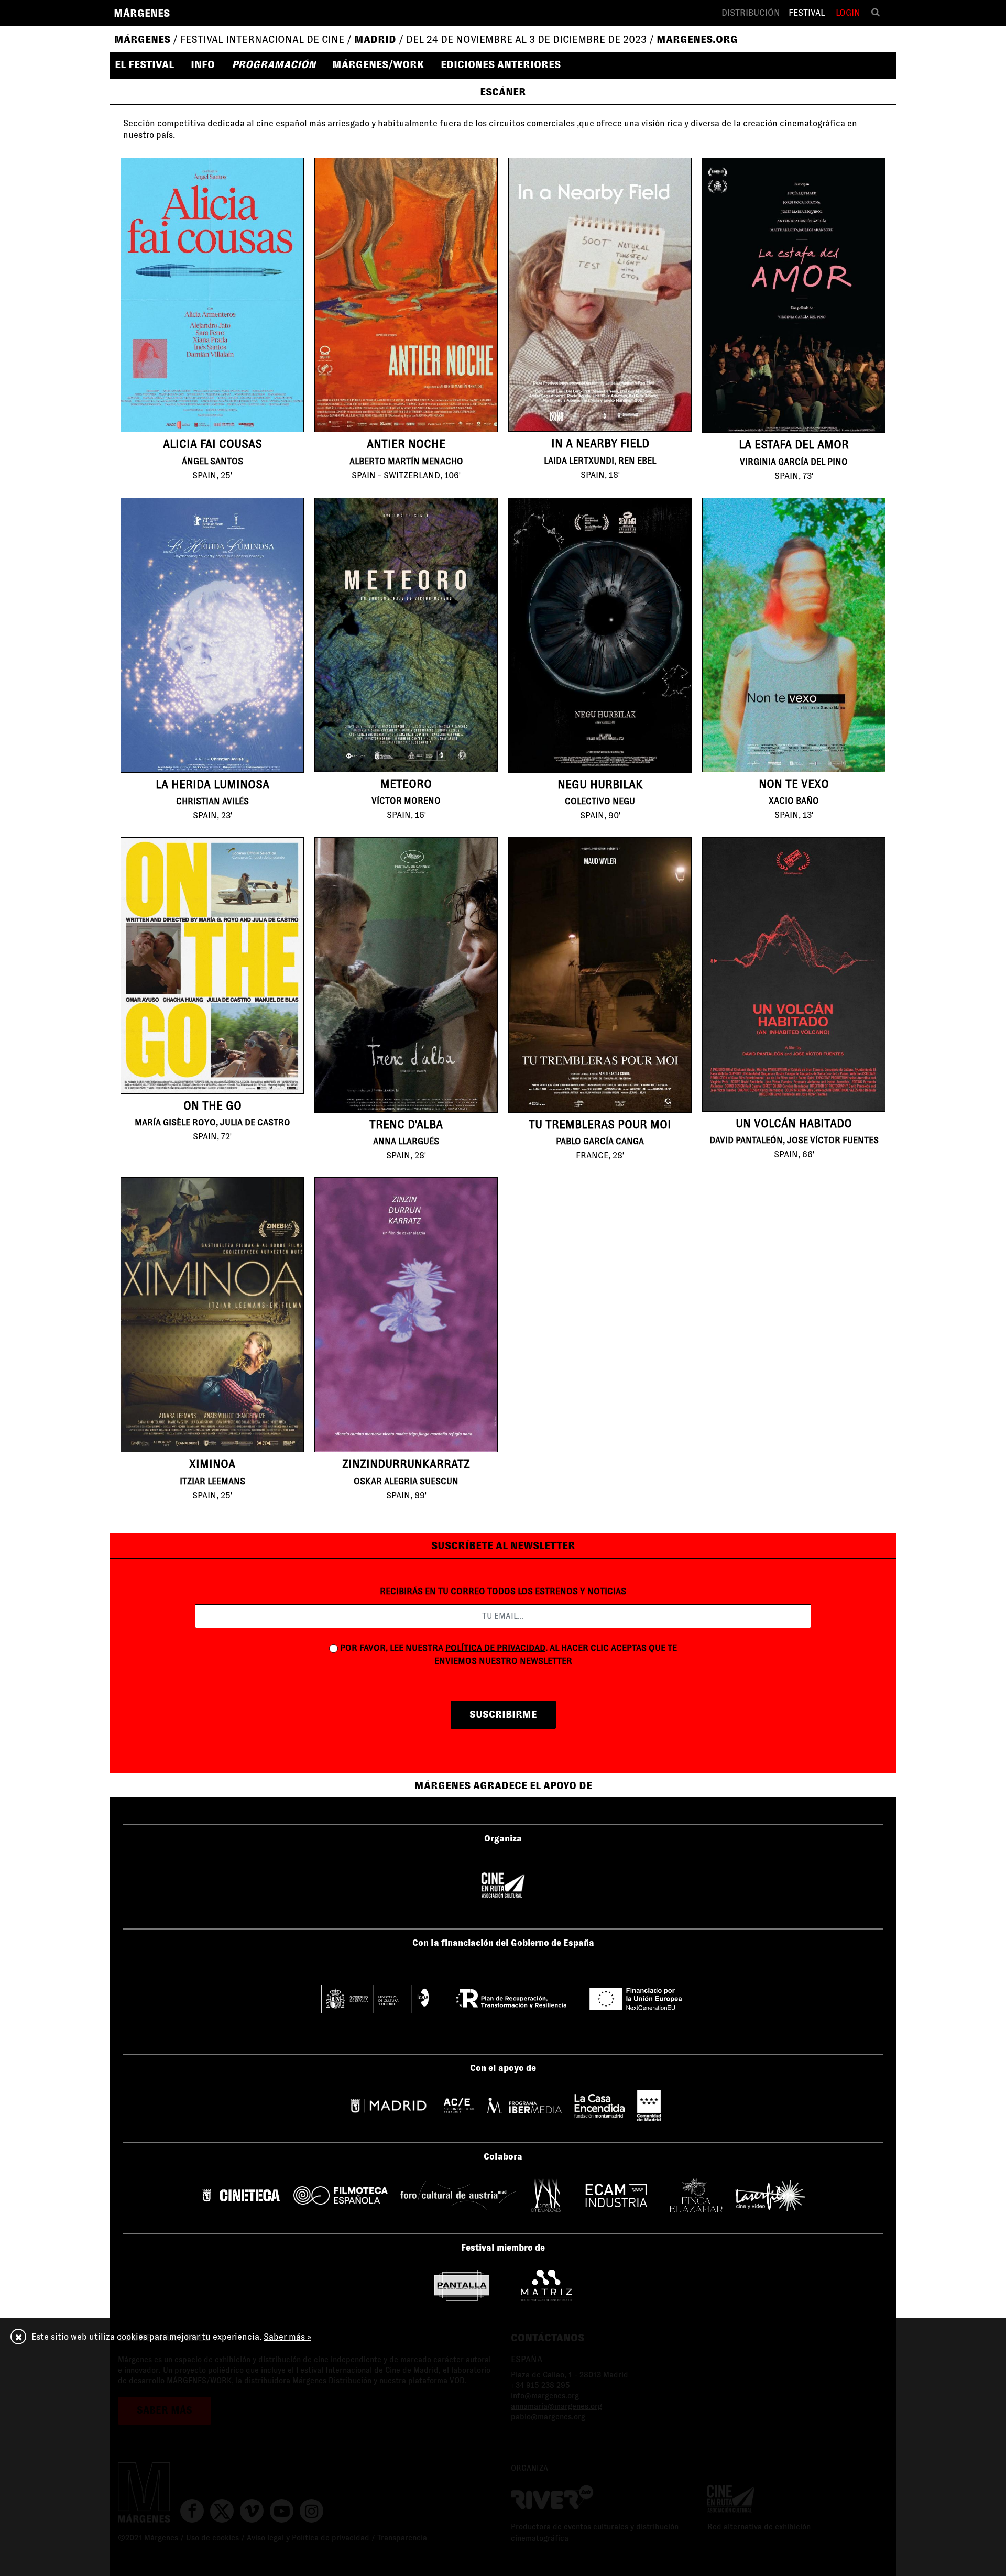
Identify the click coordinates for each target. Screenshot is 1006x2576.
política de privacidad (495, 1648)
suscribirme (503, 1714)
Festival (807, 13)
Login (848, 13)
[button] (149, 64)
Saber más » (287, 2337)
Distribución (751, 13)
